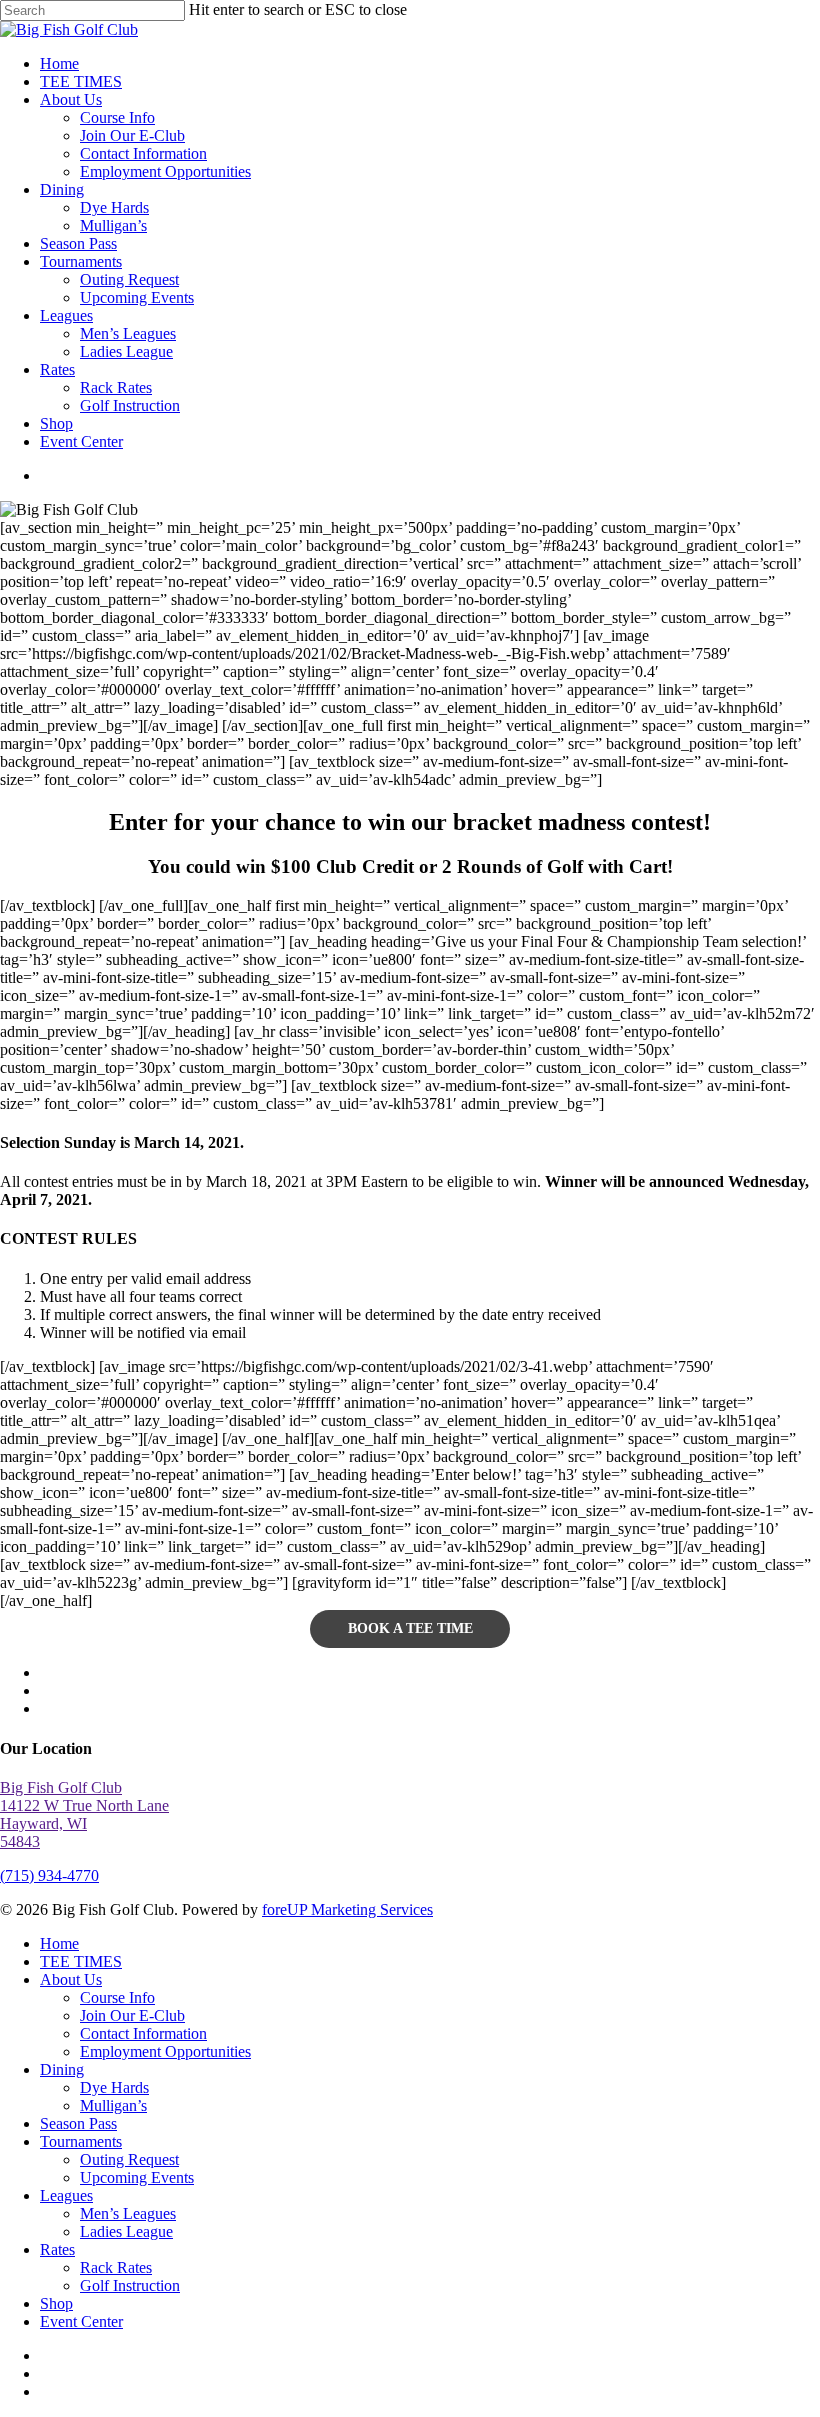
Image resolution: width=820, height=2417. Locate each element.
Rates (57, 2249)
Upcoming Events (137, 2177)
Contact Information (143, 2033)
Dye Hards (114, 2087)
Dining (62, 2069)
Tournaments (81, 2141)
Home (59, 1943)
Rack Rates (116, 2267)
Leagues (66, 2195)
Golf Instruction (130, 2285)
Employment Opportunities (165, 2051)
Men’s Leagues (128, 2213)
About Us (71, 1979)
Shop (56, 2303)
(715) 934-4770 (49, 1875)
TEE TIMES (81, 1961)
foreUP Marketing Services (347, 1909)
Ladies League (126, 2231)
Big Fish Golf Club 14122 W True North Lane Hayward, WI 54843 (84, 1814)
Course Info (117, 1997)
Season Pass (78, 2123)
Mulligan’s (113, 2105)
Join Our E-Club (132, 2015)
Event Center (81, 2321)
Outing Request (129, 2159)
